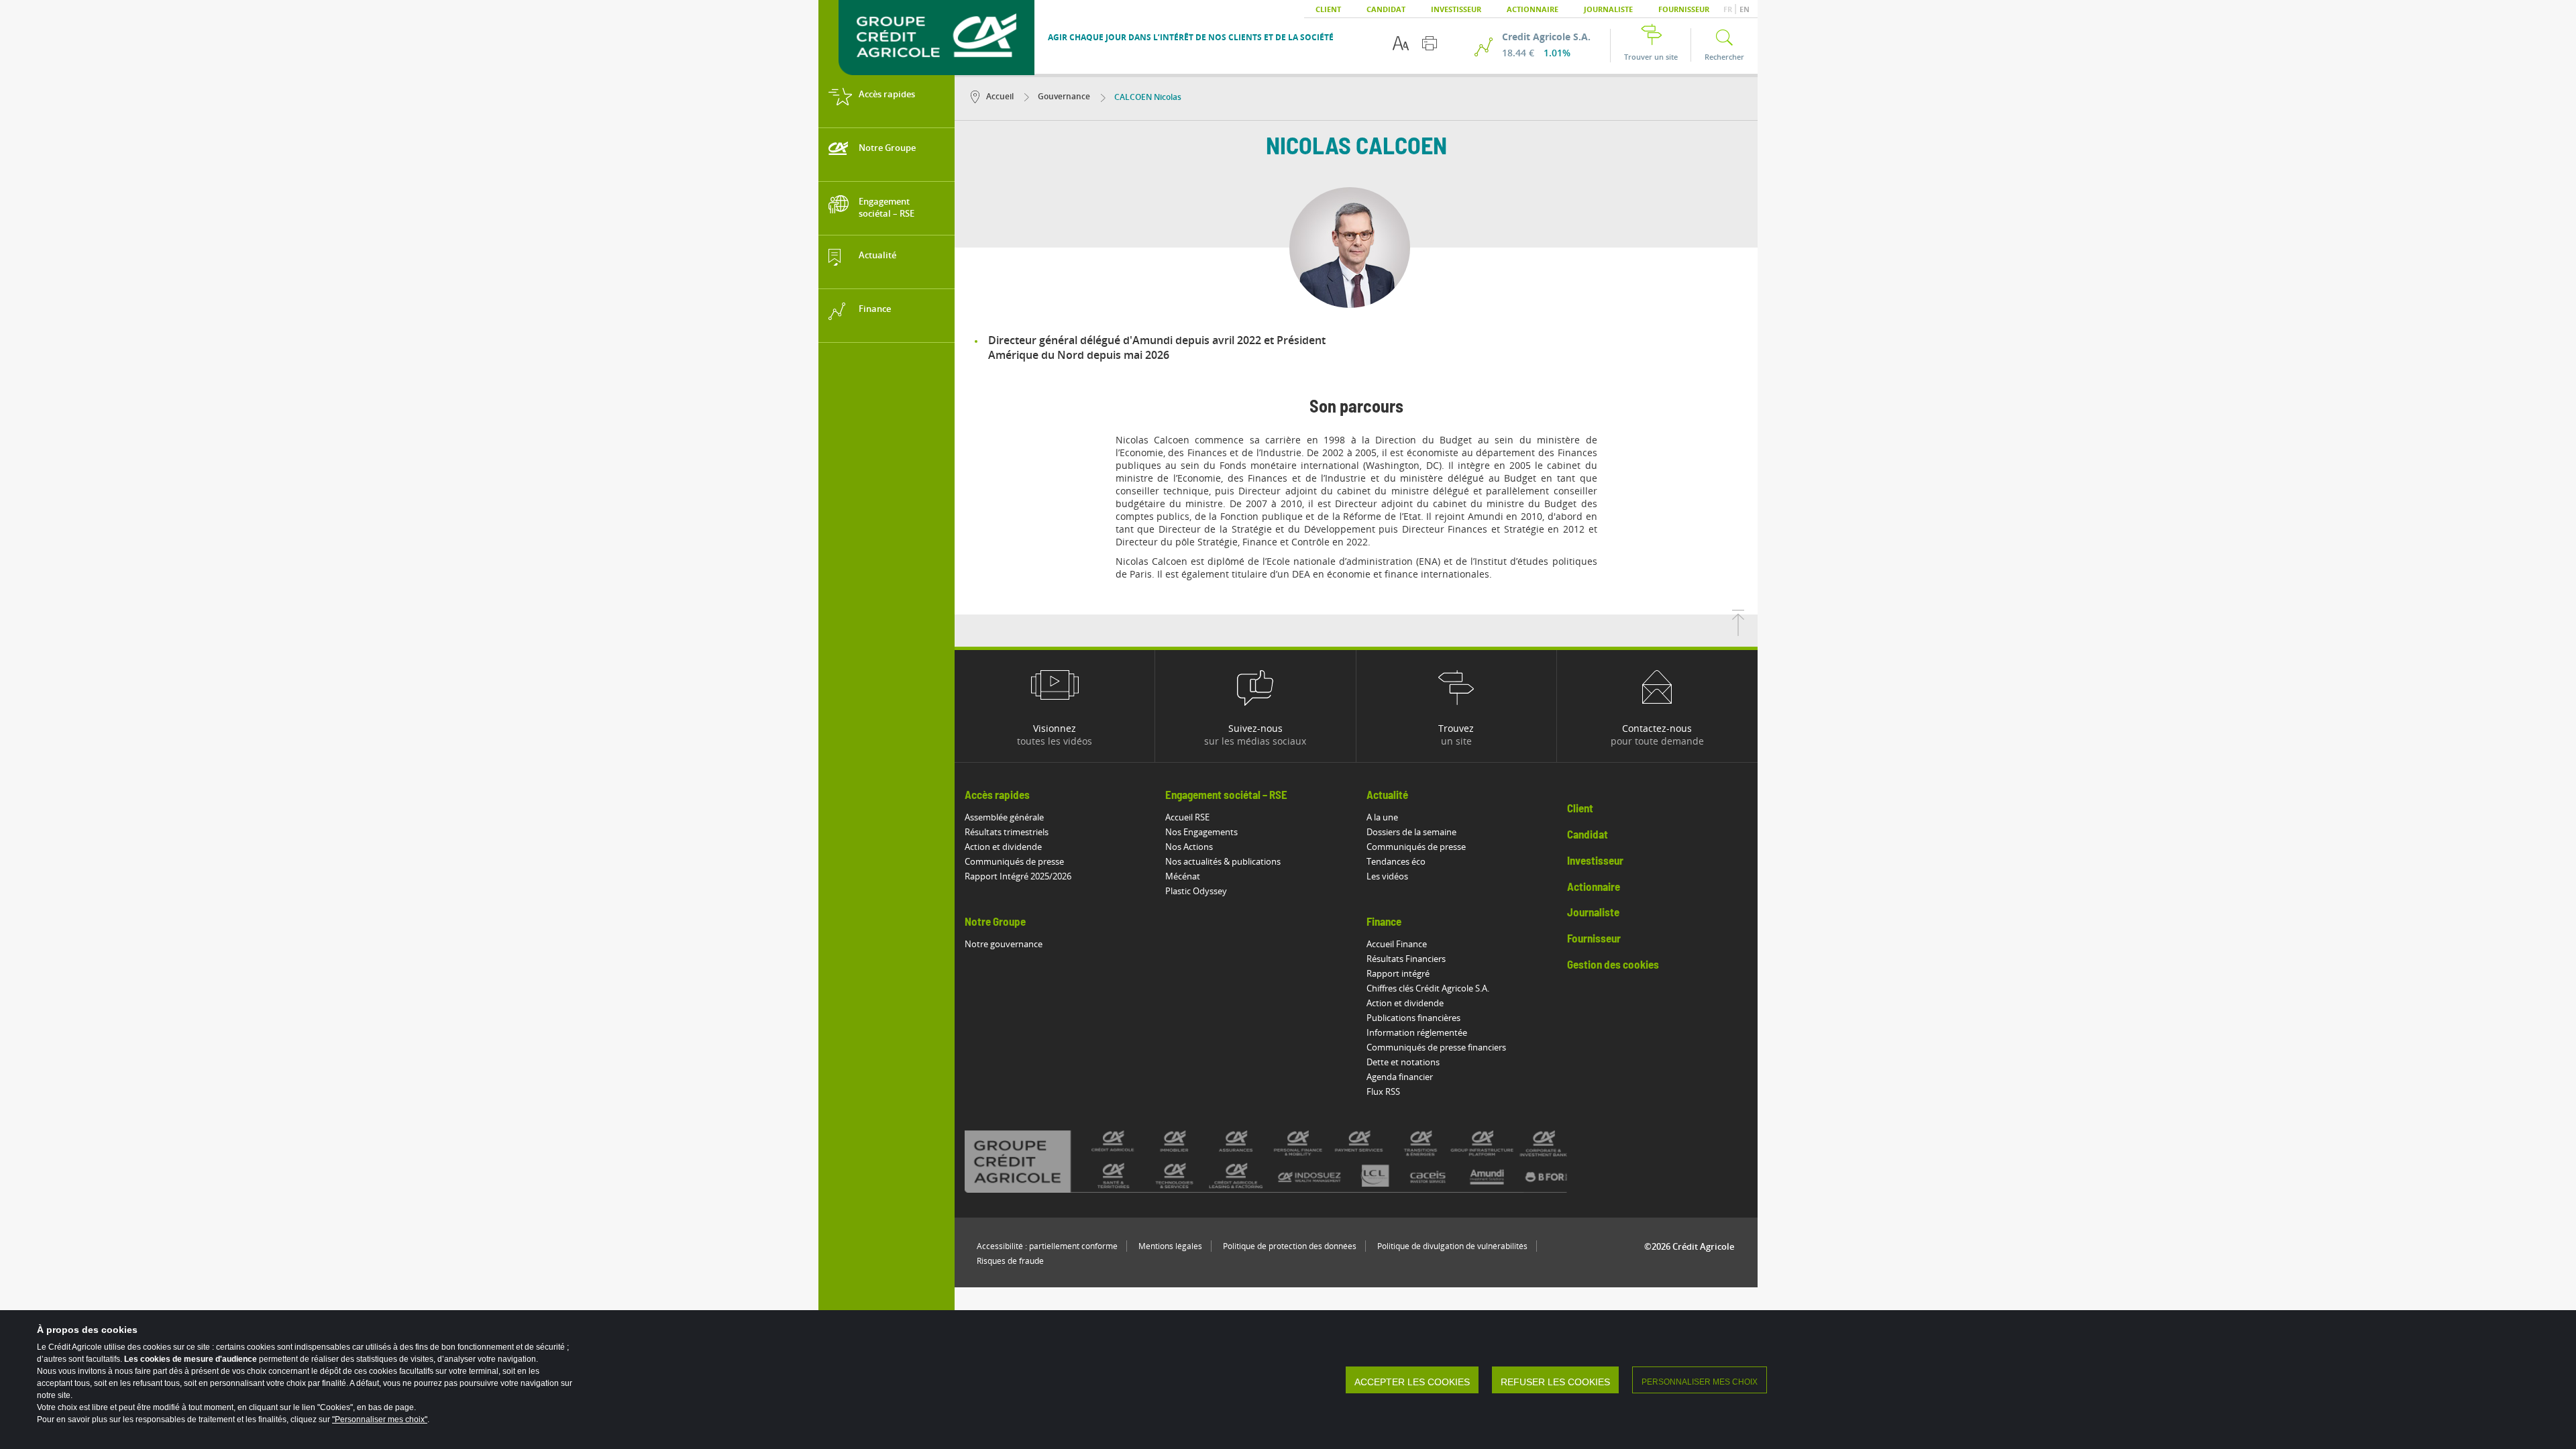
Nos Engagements (1201, 832)
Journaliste (1608, 9)
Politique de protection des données (1290, 1246)
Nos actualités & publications (1223, 861)
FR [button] (1729, 9)
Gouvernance (1063, 96)
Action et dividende (1003, 847)
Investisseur (1456, 9)
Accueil (1000, 96)
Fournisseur (1684, 9)
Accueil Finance (1397, 944)
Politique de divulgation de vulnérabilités (1452, 1246)
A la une (1382, 817)
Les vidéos (1387, 876)
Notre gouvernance (1004, 944)
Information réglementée (1417, 1032)
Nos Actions (1189, 847)
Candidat (1386, 9)
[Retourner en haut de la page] (1738, 632)
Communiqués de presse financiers (1436, 1047)
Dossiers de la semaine (1411, 832)
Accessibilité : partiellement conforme (1047, 1246)
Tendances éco (1396, 861)
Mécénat (1183, 876)
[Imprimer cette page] (1430, 43)
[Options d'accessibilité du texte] (1401, 43)
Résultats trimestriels (1007, 832)
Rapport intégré (1398, 973)
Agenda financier (1400, 1077)
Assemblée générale (1004, 817)
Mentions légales (1170, 1246)
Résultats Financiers (1406, 959)
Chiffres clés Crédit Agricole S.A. (1428, 988)
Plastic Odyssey (1196, 891)
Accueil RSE (1187, 817)
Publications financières (1413, 1018)
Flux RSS (1383, 1091)
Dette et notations (1403, 1062)
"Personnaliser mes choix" (380, 1419)
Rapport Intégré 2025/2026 (1018, 876)
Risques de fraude (1010, 1261)
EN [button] (1745, 9)
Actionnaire (1533, 9)
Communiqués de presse (1014, 861)
